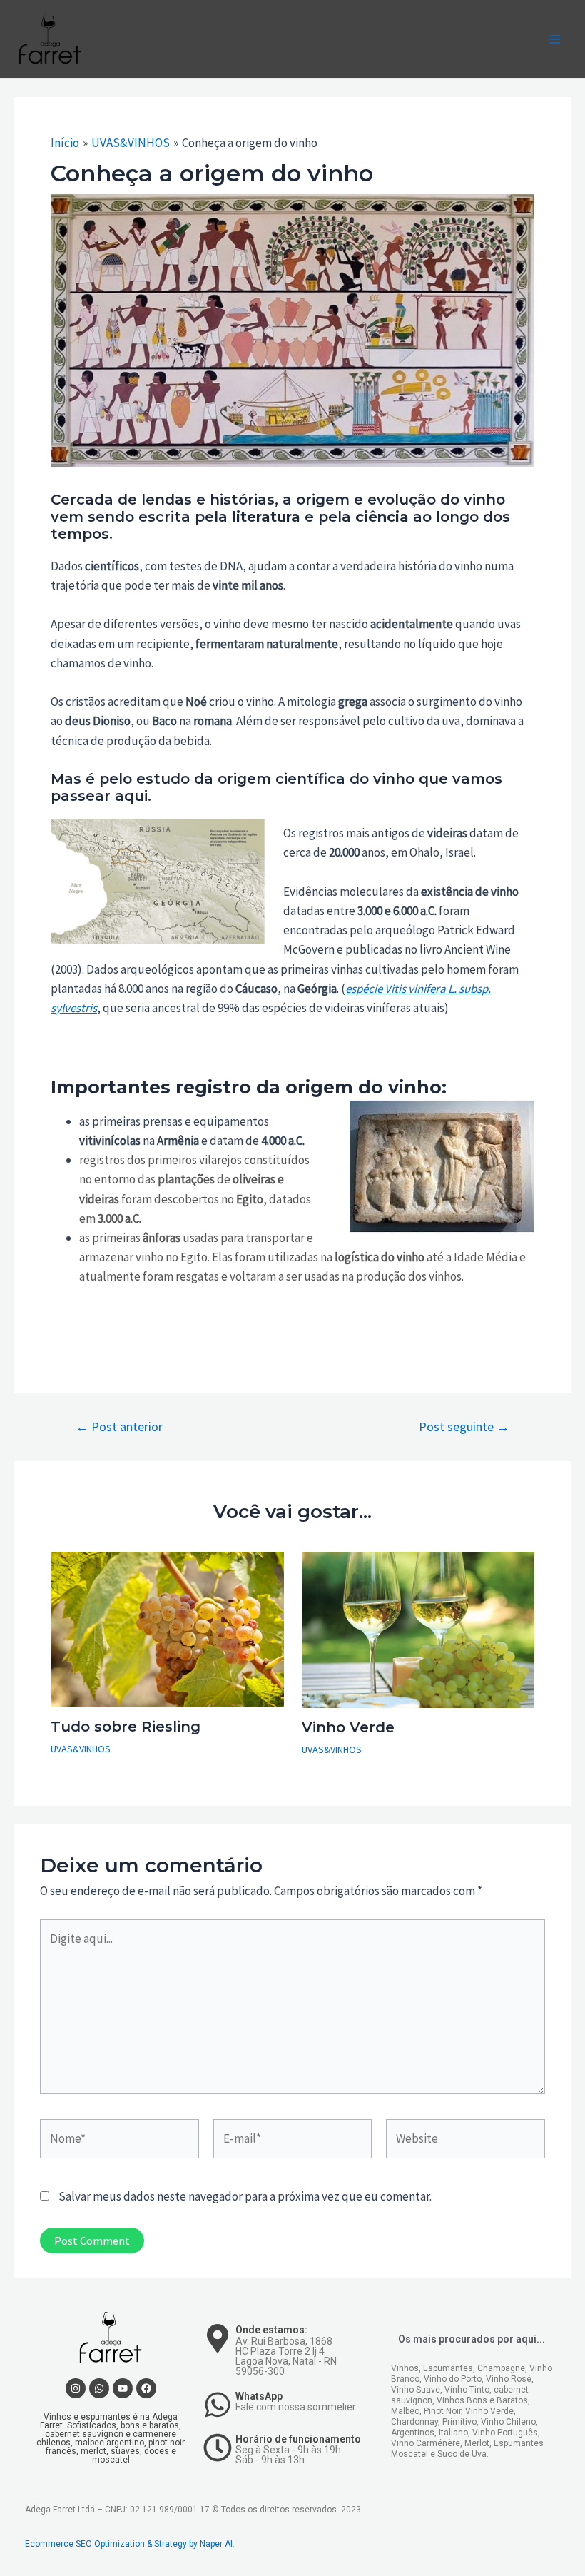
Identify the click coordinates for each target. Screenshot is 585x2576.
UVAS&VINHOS (81, 1749)
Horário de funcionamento (298, 2439)
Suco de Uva (462, 2454)
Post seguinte (464, 1427)
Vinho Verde (348, 1727)
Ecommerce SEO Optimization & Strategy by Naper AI (129, 2544)
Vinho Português (505, 2433)
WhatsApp (259, 2396)
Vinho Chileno (508, 2422)
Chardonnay (414, 2422)
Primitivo (459, 2422)
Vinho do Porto (453, 2379)
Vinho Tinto (467, 2390)
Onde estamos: (271, 2330)
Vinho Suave (416, 2390)
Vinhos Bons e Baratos (482, 2400)
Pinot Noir (442, 2411)
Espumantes (448, 2368)
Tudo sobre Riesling (126, 1727)
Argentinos (413, 2433)
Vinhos (405, 2368)
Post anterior (119, 1427)
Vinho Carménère (426, 2443)
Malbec (405, 2411)
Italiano (453, 2433)
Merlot (477, 2443)
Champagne (501, 2368)
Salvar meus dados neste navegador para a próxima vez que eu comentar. (245, 2196)
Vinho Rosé (509, 2379)
